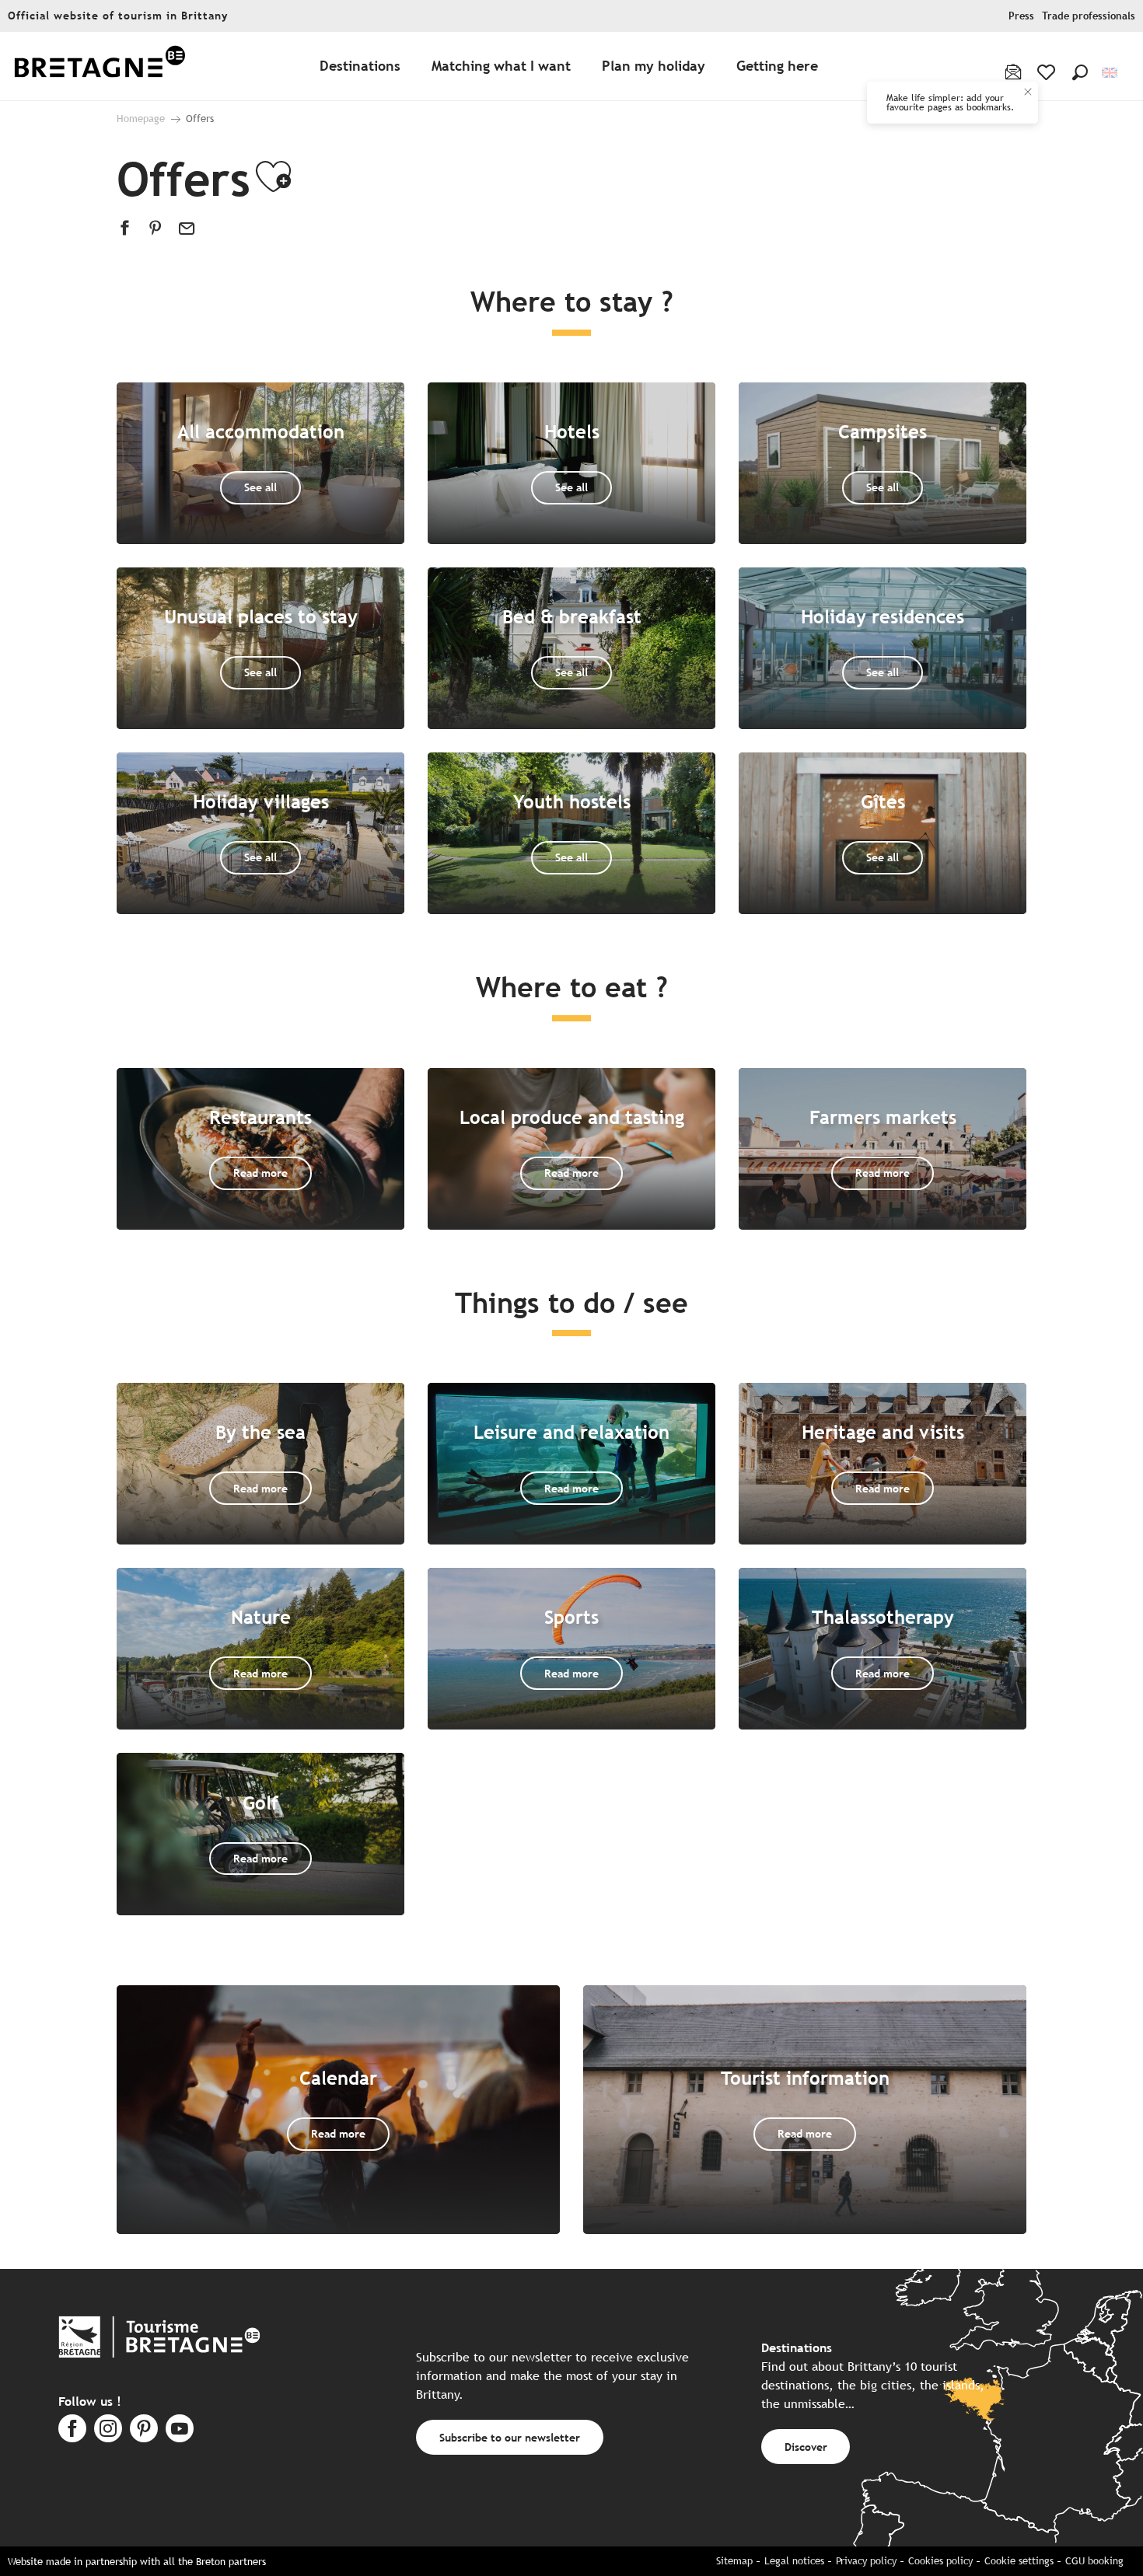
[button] (1080, 72)
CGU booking (1094, 2561)
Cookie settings (1019, 2561)
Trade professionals (1089, 16)
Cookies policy (940, 2561)
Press (1021, 16)
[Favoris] (1048, 72)
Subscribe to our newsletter (510, 2437)
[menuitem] (100, 66)
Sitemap (734, 2561)
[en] (1111, 73)
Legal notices (794, 2561)
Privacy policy (866, 2561)
